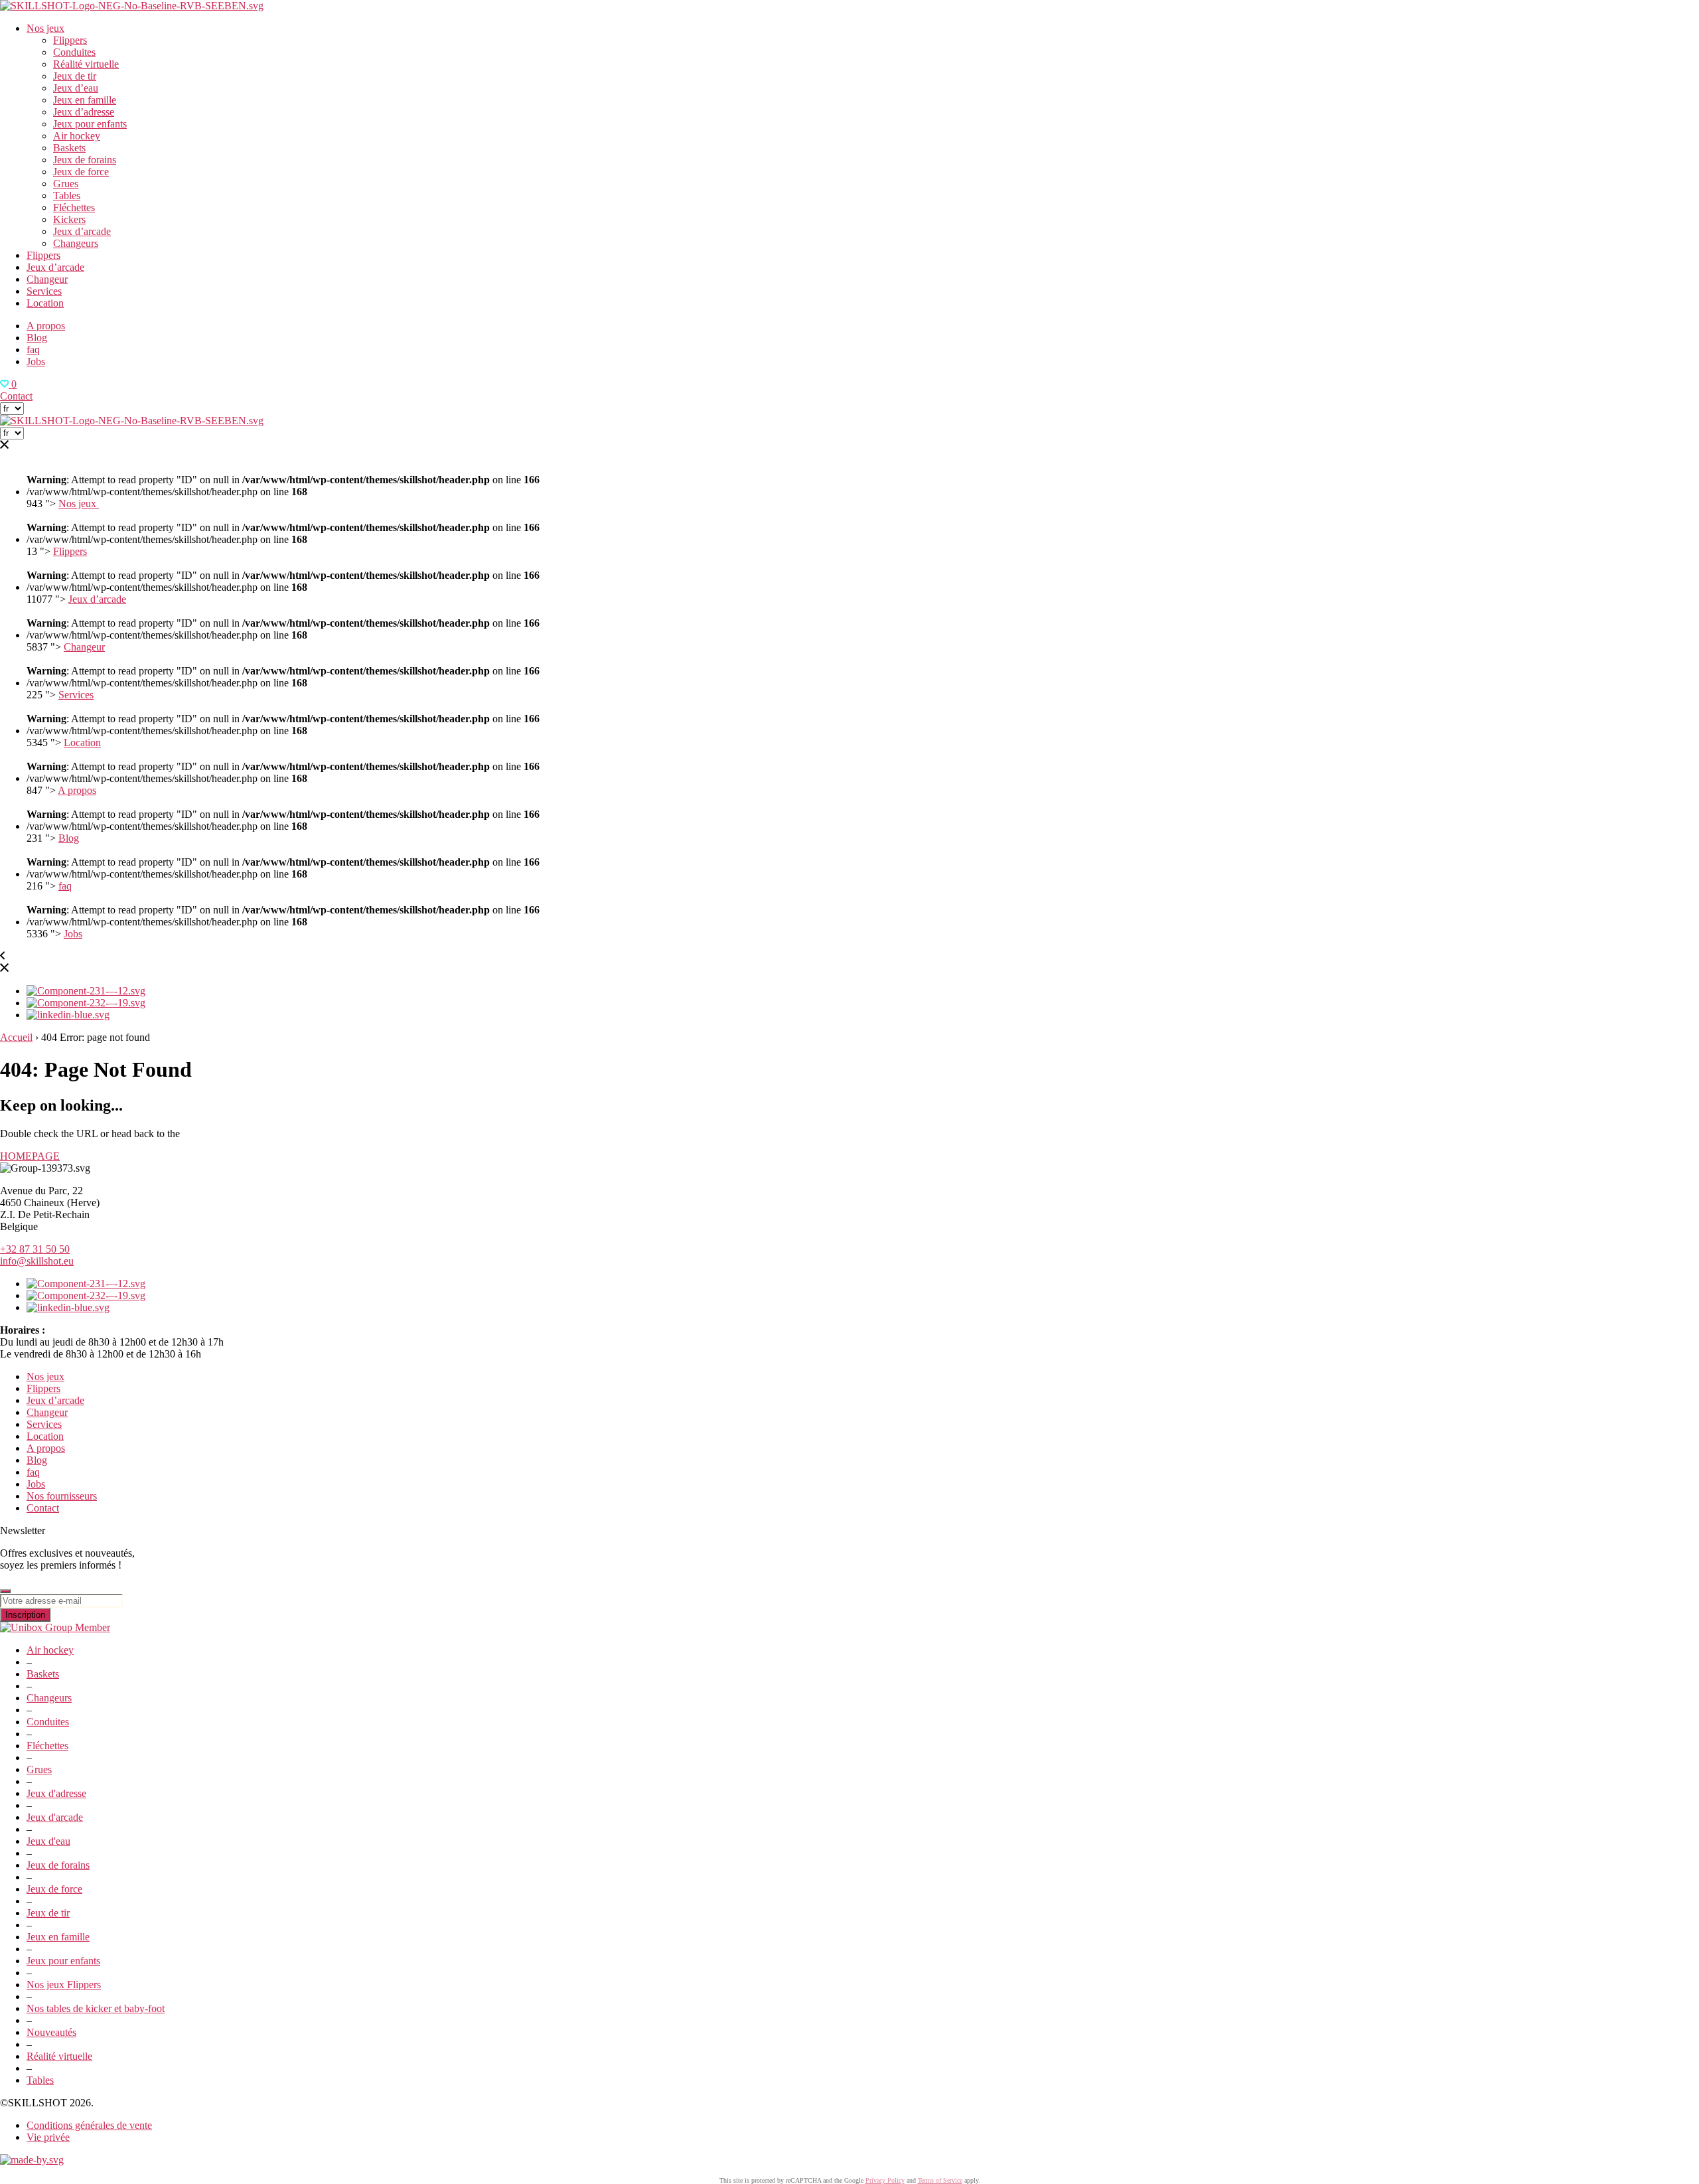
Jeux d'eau (48, 1841)
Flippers (70, 40)
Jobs (36, 361)
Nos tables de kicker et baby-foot (96, 2008)
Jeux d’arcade (82, 231)
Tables (67, 195)
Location (45, 303)
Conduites (74, 52)
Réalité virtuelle (86, 64)
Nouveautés (51, 2032)
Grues (66, 184)
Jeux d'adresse (56, 1793)
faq (33, 350)
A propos (46, 326)
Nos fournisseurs (62, 1496)
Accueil (16, 1037)
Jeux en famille (85, 100)
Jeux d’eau (76, 88)
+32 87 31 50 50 (35, 1249)
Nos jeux (45, 28)
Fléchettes (74, 207)
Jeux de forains (85, 160)
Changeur (47, 279)
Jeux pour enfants (90, 124)
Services (44, 291)
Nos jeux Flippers (64, 1985)
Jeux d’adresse (84, 112)
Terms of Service (940, 2180)
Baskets (69, 148)
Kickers (69, 219)
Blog (37, 338)
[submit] (5, 1591)
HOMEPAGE (30, 1156)
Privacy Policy (885, 2180)
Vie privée (48, 2137)
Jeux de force (81, 172)
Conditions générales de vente (89, 2125)
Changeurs (76, 243)
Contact (16, 396)
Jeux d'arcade (55, 1817)
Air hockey (77, 136)
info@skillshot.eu (37, 1261)
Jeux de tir (75, 76)
